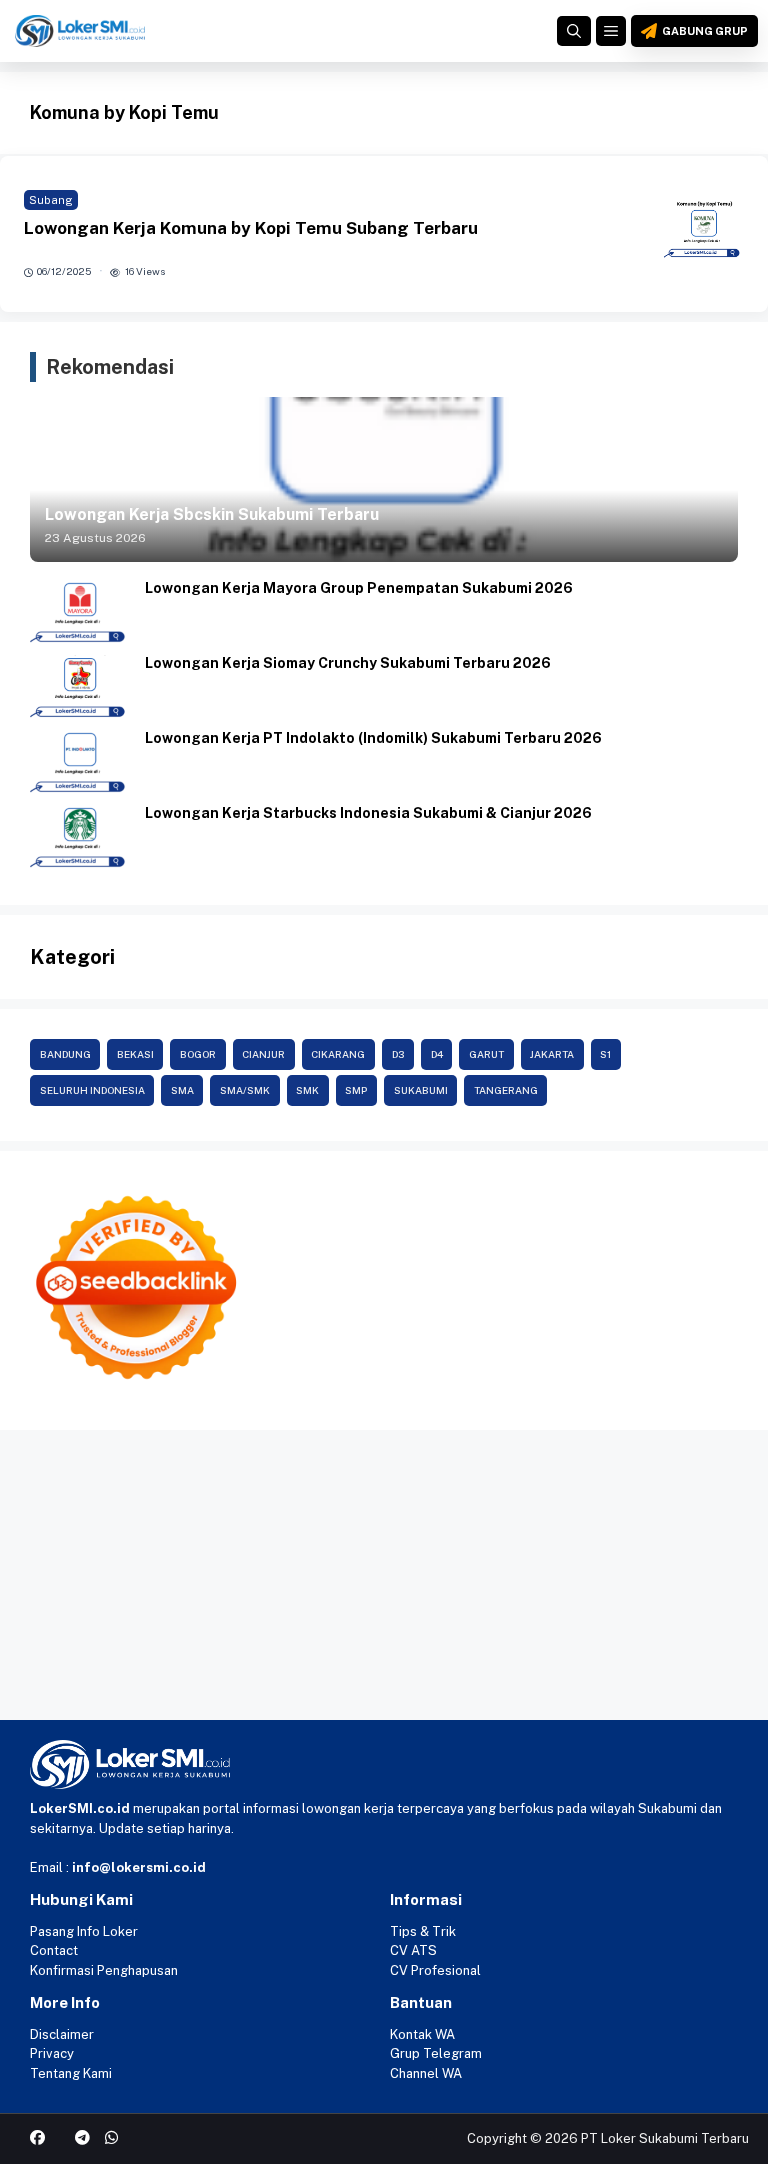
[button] (574, 31)
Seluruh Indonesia (92, 1090)
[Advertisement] (384, 1580)
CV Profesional (435, 1970)
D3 (398, 1054)
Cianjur (263, 1054)
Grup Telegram (436, 2053)
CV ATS (413, 1950)
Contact (54, 1950)
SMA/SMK (245, 1090)
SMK (307, 1090)
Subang (51, 200)
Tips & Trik (423, 1931)
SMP (356, 1090)
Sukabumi (421, 1090)
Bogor (198, 1054)
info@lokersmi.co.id (139, 1867)
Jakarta (552, 1054)
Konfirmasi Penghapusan (104, 1970)
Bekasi (135, 1054)
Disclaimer (62, 2034)
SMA (182, 1090)
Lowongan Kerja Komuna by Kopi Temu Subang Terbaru (251, 228)
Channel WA (426, 2073)
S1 (605, 1054)
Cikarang (338, 1054)
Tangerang (506, 1090)
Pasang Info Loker (84, 1931)
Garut (486, 1054)
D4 (437, 1054)
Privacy (52, 2053)
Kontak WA (422, 2034)
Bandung (65, 1054)
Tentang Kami (71, 2073)
